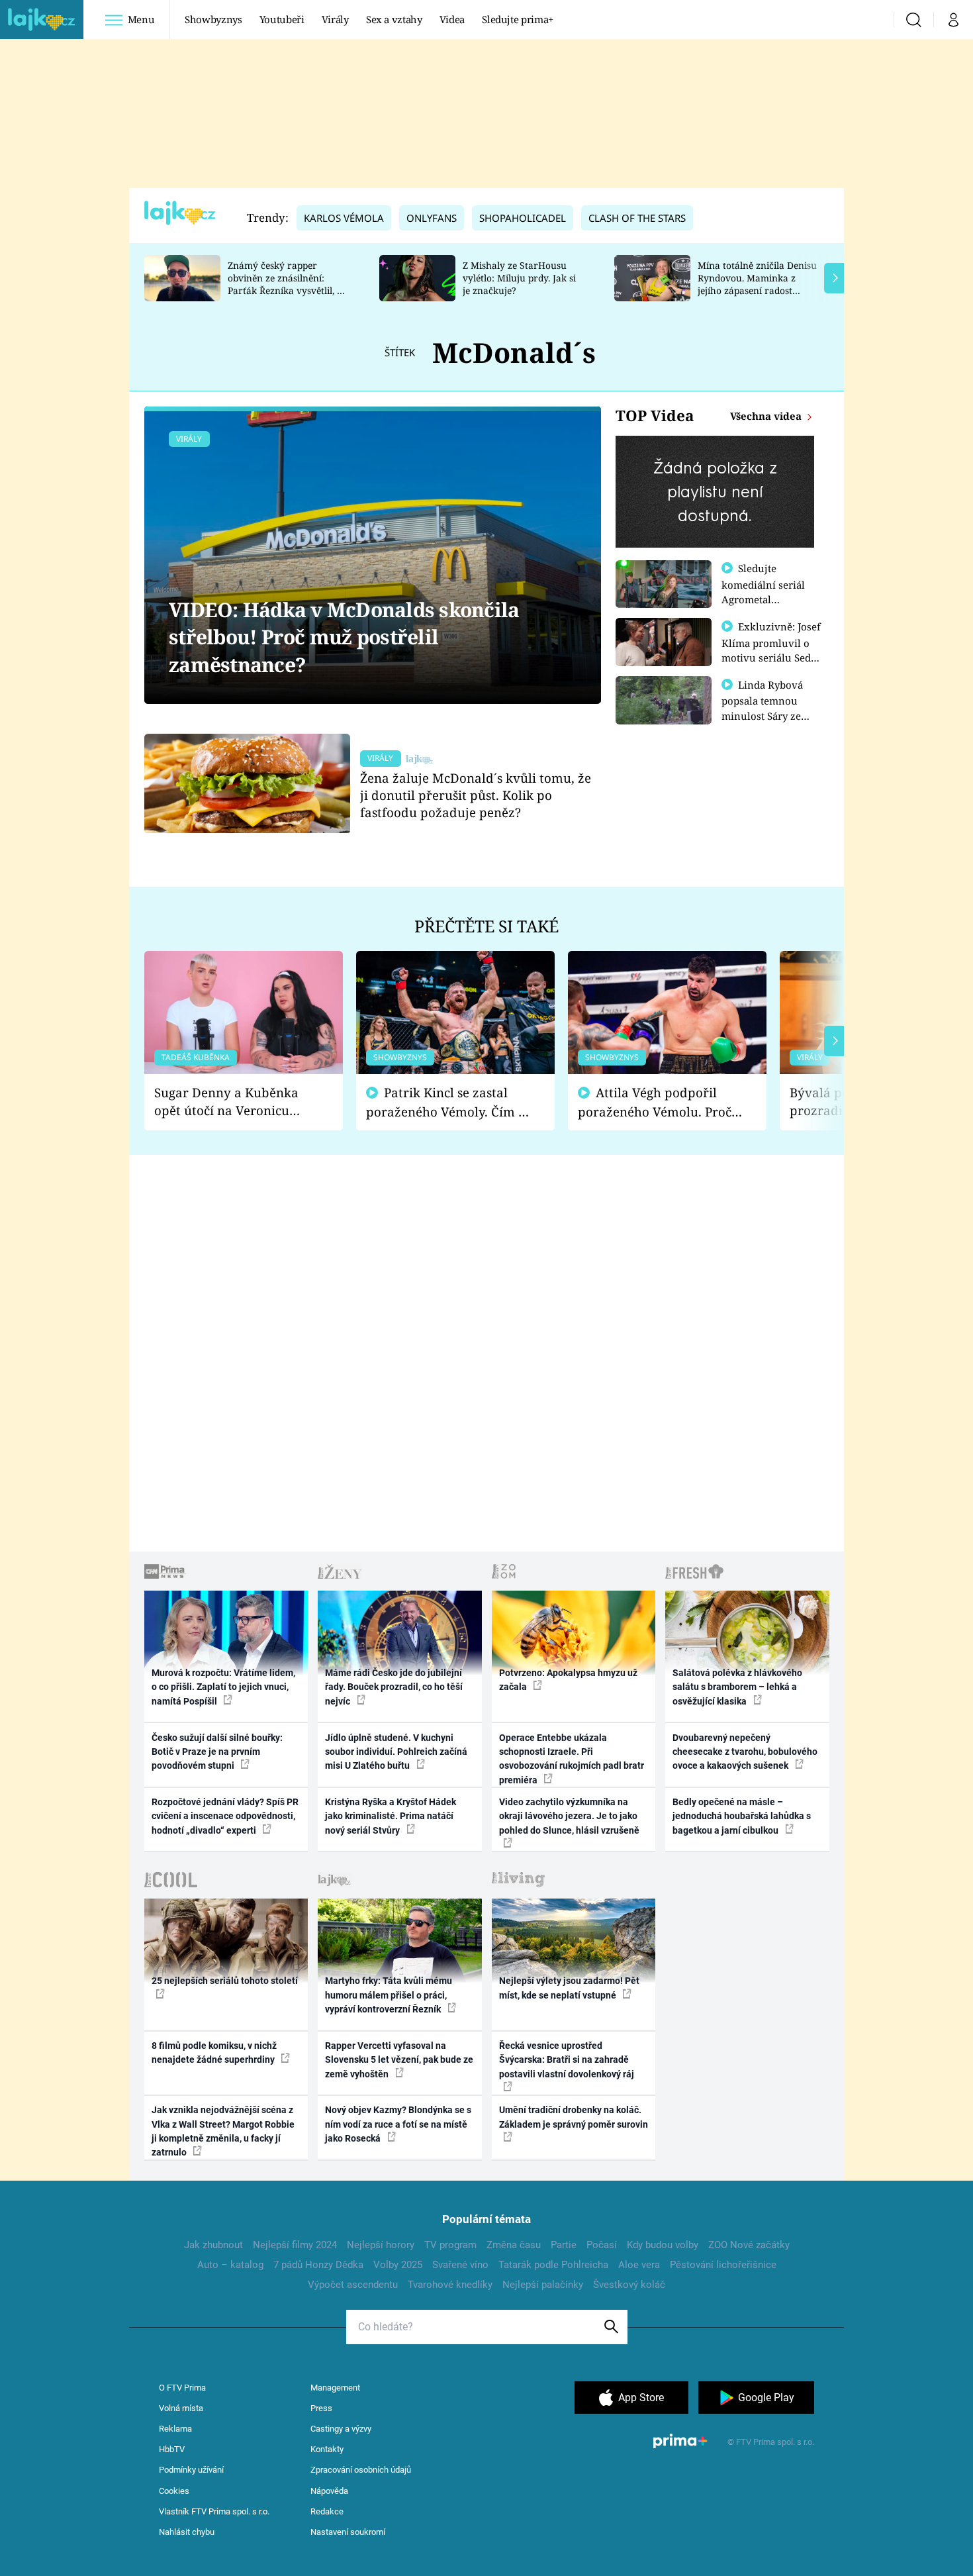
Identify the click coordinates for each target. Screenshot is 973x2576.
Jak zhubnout (213, 2245)
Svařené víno (460, 2265)
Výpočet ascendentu (353, 2285)
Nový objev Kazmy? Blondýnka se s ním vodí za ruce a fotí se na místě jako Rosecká (398, 2124)
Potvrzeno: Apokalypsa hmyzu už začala (568, 1680)
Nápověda (329, 2491)
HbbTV (172, 2449)
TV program (450, 2245)
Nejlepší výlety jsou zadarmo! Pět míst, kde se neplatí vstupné (569, 1988)
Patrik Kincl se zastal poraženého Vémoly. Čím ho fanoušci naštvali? (450, 1102)
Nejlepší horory (381, 2245)
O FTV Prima (182, 2388)
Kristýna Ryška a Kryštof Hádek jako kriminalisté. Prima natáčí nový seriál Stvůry (391, 1816)
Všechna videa (767, 416)
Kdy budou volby (663, 2245)
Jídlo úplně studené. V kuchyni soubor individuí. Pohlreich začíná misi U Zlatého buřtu (396, 1752)
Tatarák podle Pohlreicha (553, 2265)
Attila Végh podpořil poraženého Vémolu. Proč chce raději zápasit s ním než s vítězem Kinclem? (655, 1102)
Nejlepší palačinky (543, 2285)
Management (335, 2388)
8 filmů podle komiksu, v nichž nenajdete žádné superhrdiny (214, 2053)
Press (321, 2408)
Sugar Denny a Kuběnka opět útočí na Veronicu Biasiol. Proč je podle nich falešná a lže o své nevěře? (233, 1102)
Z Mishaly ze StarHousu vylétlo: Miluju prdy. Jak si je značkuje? (519, 278)
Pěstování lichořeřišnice (723, 2265)
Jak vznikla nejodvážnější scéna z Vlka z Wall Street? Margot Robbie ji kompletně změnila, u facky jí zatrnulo (223, 2131)
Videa (452, 19)
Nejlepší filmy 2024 (295, 2245)
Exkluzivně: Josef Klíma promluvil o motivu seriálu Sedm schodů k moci (771, 650)
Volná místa (181, 2408)
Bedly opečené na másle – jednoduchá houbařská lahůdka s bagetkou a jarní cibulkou (742, 1816)
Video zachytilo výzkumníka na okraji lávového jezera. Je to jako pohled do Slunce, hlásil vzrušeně (569, 1816)
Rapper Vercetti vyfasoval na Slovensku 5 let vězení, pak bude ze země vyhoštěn (399, 2060)
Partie (564, 2245)
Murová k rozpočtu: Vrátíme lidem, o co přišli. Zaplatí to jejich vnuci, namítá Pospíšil (223, 1687)
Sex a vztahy (394, 19)
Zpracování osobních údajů (361, 2470)
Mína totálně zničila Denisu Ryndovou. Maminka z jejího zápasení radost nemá (757, 284)
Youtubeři (282, 19)
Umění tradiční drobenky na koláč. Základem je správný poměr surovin (574, 2117)
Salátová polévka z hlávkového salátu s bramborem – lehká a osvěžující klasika (737, 1687)
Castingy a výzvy (341, 2429)
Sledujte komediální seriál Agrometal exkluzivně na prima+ (763, 599)
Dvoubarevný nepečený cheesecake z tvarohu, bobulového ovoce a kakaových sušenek (745, 1752)
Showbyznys (213, 19)
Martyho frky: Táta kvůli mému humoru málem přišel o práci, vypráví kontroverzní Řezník (389, 1995)
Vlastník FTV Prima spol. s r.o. (214, 2511)
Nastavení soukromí (348, 2532)
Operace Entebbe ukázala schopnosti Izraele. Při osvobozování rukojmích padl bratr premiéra (572, 1759)
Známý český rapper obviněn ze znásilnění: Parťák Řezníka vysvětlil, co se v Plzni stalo (287, 284)
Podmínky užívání (191, 2470)
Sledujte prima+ (518, 19)
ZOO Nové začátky (749, 2245)
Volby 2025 (398, 2265)
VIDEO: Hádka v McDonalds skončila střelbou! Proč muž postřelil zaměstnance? (344, 637)
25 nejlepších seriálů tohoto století (225, 1981)
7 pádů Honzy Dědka (318, 2265)
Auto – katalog (230, 2265)
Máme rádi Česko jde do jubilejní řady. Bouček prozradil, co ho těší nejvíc (394, 1687)
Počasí (602, 2245)
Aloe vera (639, 2265)
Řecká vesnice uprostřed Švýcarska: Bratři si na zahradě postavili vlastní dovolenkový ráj (567, 2060)
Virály (335, 19)
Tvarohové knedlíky (450, 2285)
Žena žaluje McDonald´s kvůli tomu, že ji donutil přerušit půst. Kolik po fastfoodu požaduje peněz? (476, 795)
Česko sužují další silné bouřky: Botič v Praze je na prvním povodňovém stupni (217, 1752)
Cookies (174, 2491)
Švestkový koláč (629, 2285)
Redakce (327, 2511)
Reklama (175, 2429)
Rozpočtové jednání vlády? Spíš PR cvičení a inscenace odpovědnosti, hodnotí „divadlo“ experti (225, 1816)
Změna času (514, 2245)
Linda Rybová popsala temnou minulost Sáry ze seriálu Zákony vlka (768, 708)
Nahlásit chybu (187, 2532)
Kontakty (327, 2449)
